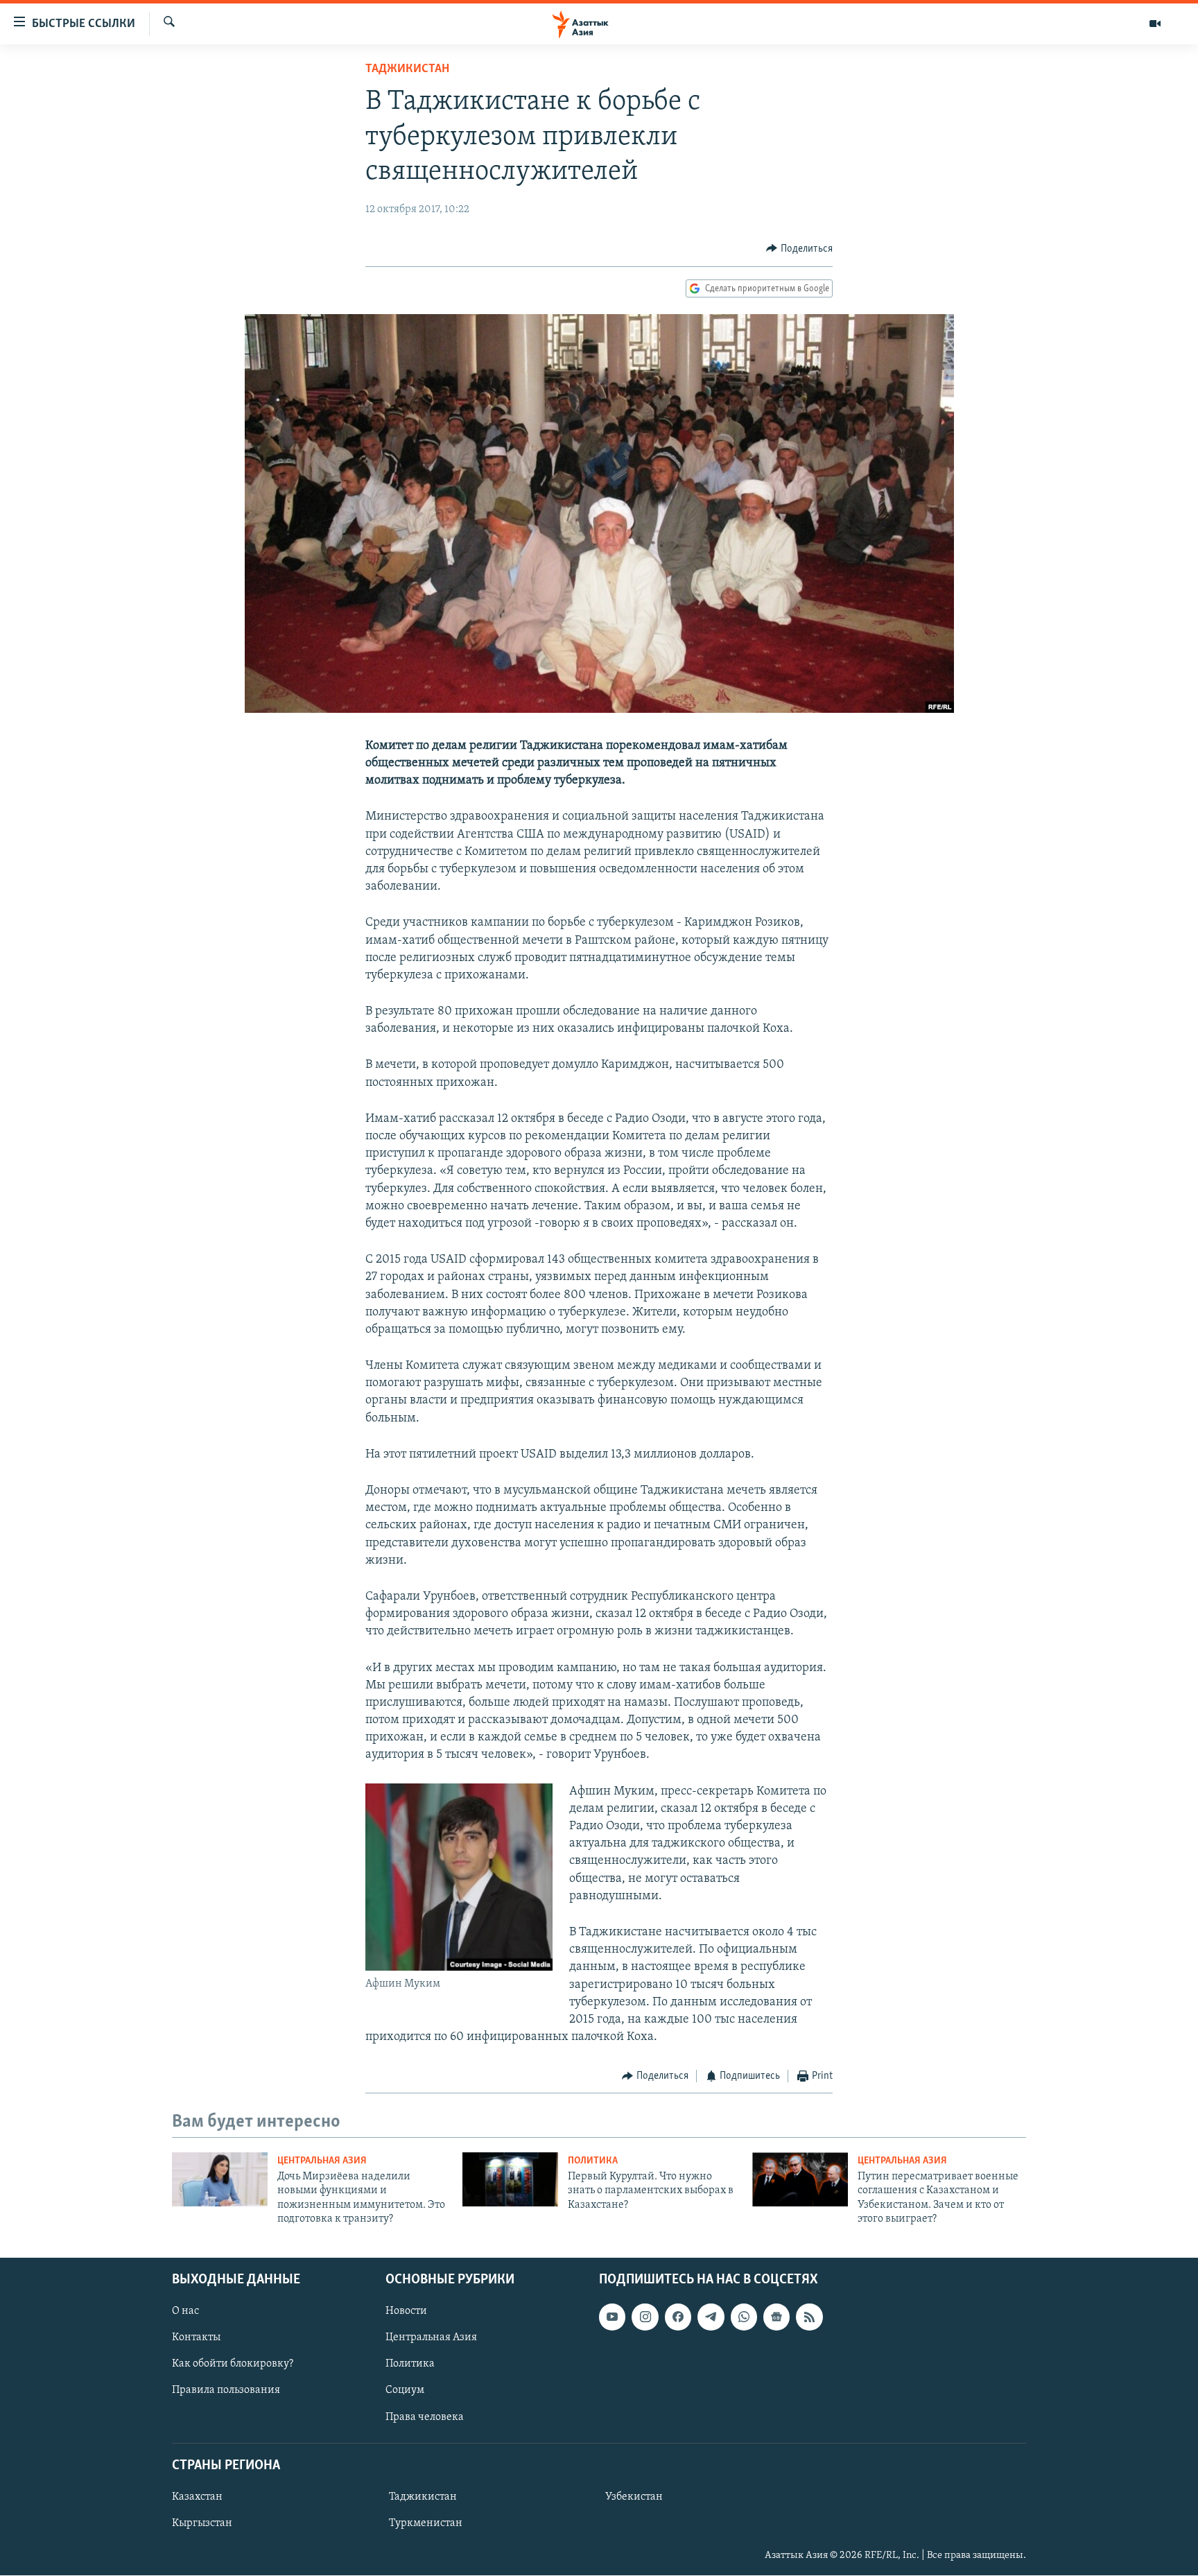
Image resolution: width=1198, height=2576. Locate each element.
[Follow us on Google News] (776, 2317)
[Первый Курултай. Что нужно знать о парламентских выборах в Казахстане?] (510, 2179)
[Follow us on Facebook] (678, 2317)
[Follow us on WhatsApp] (744, 2317)
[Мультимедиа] (1155, 24)
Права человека (425, 2417)
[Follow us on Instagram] (645, 2317)
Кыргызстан (202, 2523)
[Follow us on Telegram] (711, 2317)
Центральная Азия (322, 2161)
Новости (406, 2312)
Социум (405, 2391)
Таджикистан (407, 69)
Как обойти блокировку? (233, 2365)
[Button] (799, 249)
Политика (593, 2161)
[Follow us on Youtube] (612, 2317)
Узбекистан (634, 2497)
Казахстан (197, 2497)
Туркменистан (426, 2523)
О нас (185, 2312)
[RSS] (809, 2317)
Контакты (196, 2338)
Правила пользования (226, 2391)
